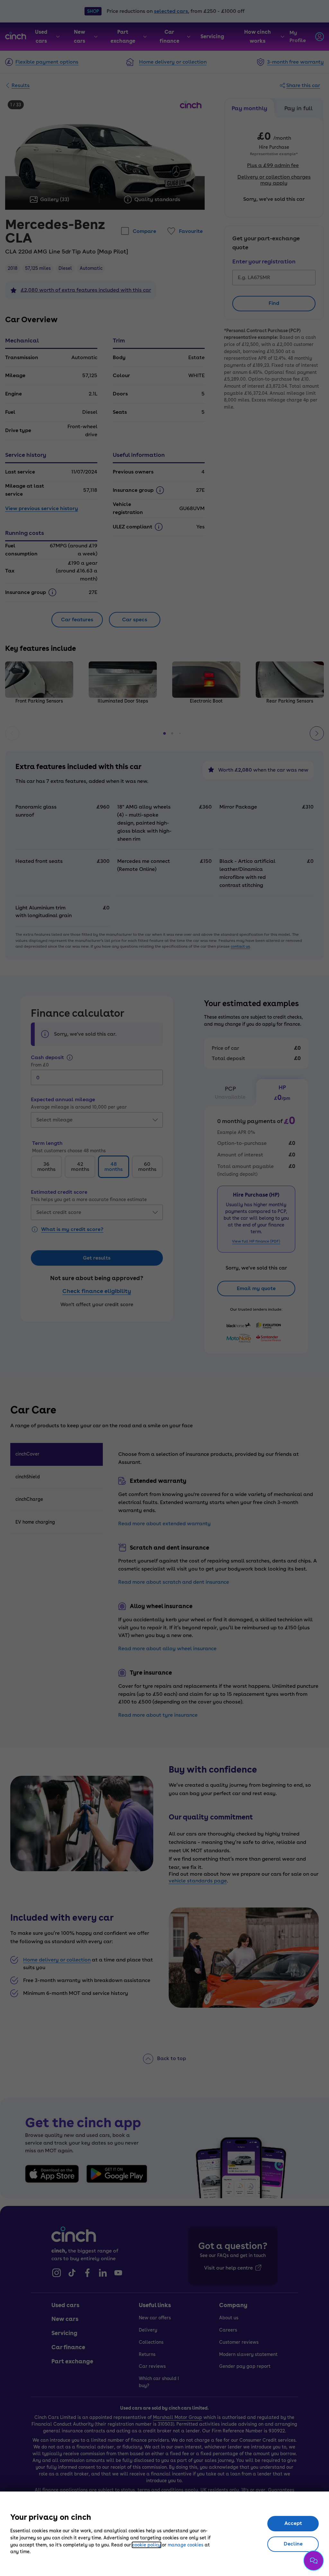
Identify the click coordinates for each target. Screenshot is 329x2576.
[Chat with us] (314, 2561)
